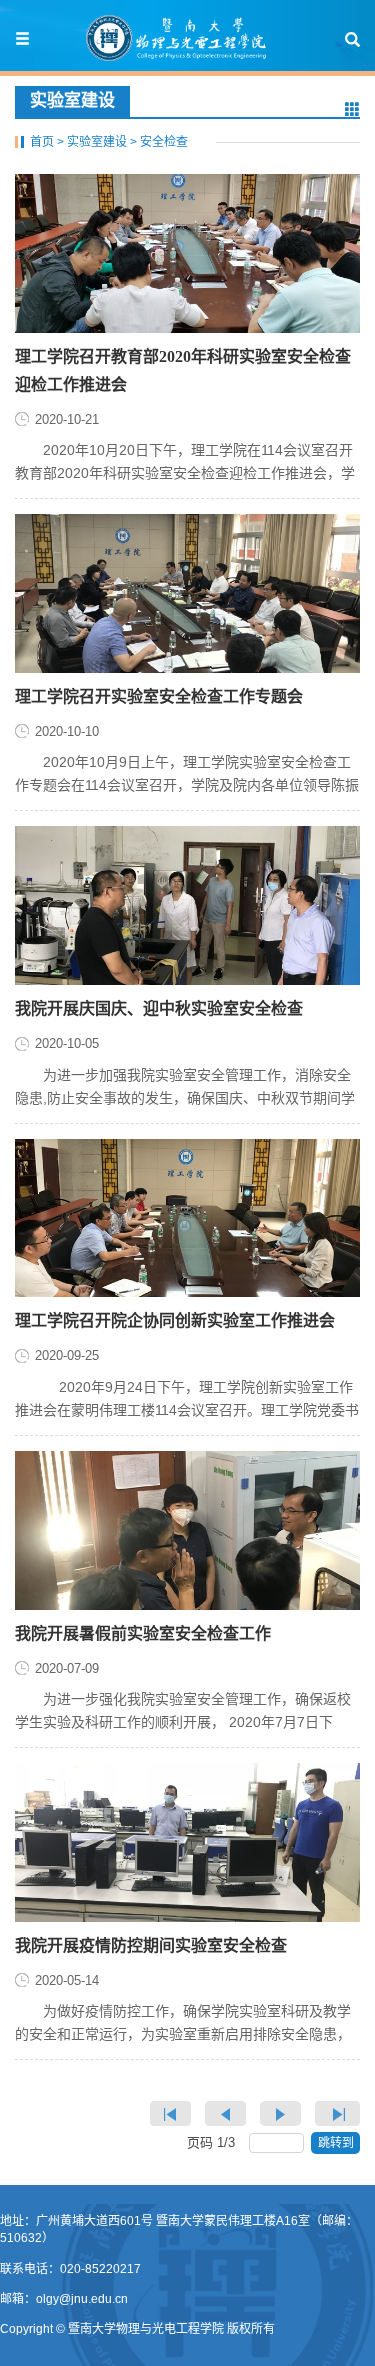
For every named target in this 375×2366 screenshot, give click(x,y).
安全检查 (164, 142)
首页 (42, 142)
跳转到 (337, 2143)
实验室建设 (97, 142)
